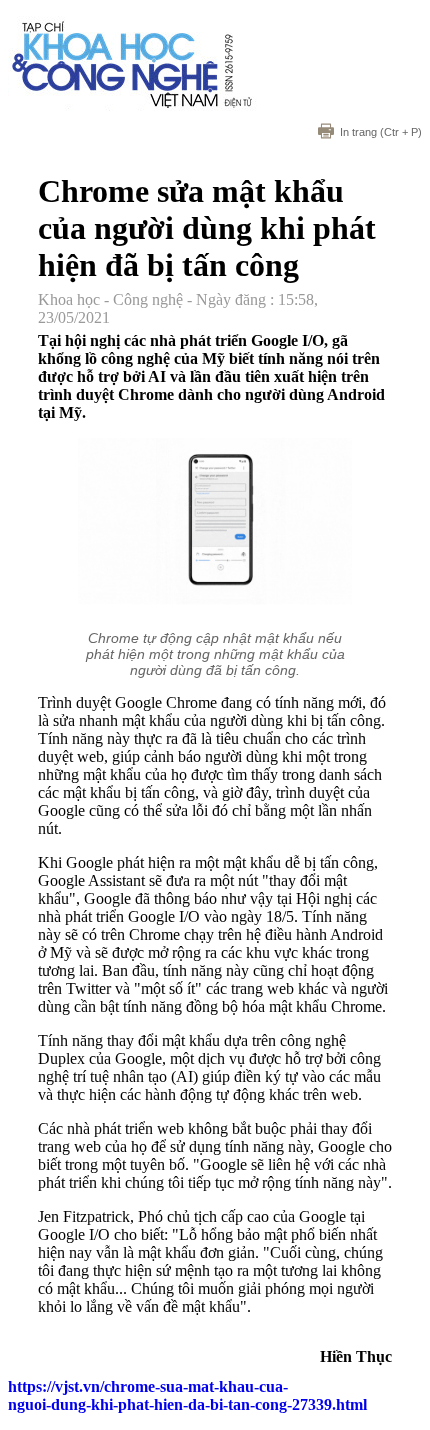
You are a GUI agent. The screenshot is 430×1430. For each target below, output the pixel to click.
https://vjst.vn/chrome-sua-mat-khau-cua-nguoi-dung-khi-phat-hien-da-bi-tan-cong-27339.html (187, 1395)
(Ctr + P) (381, 132)
